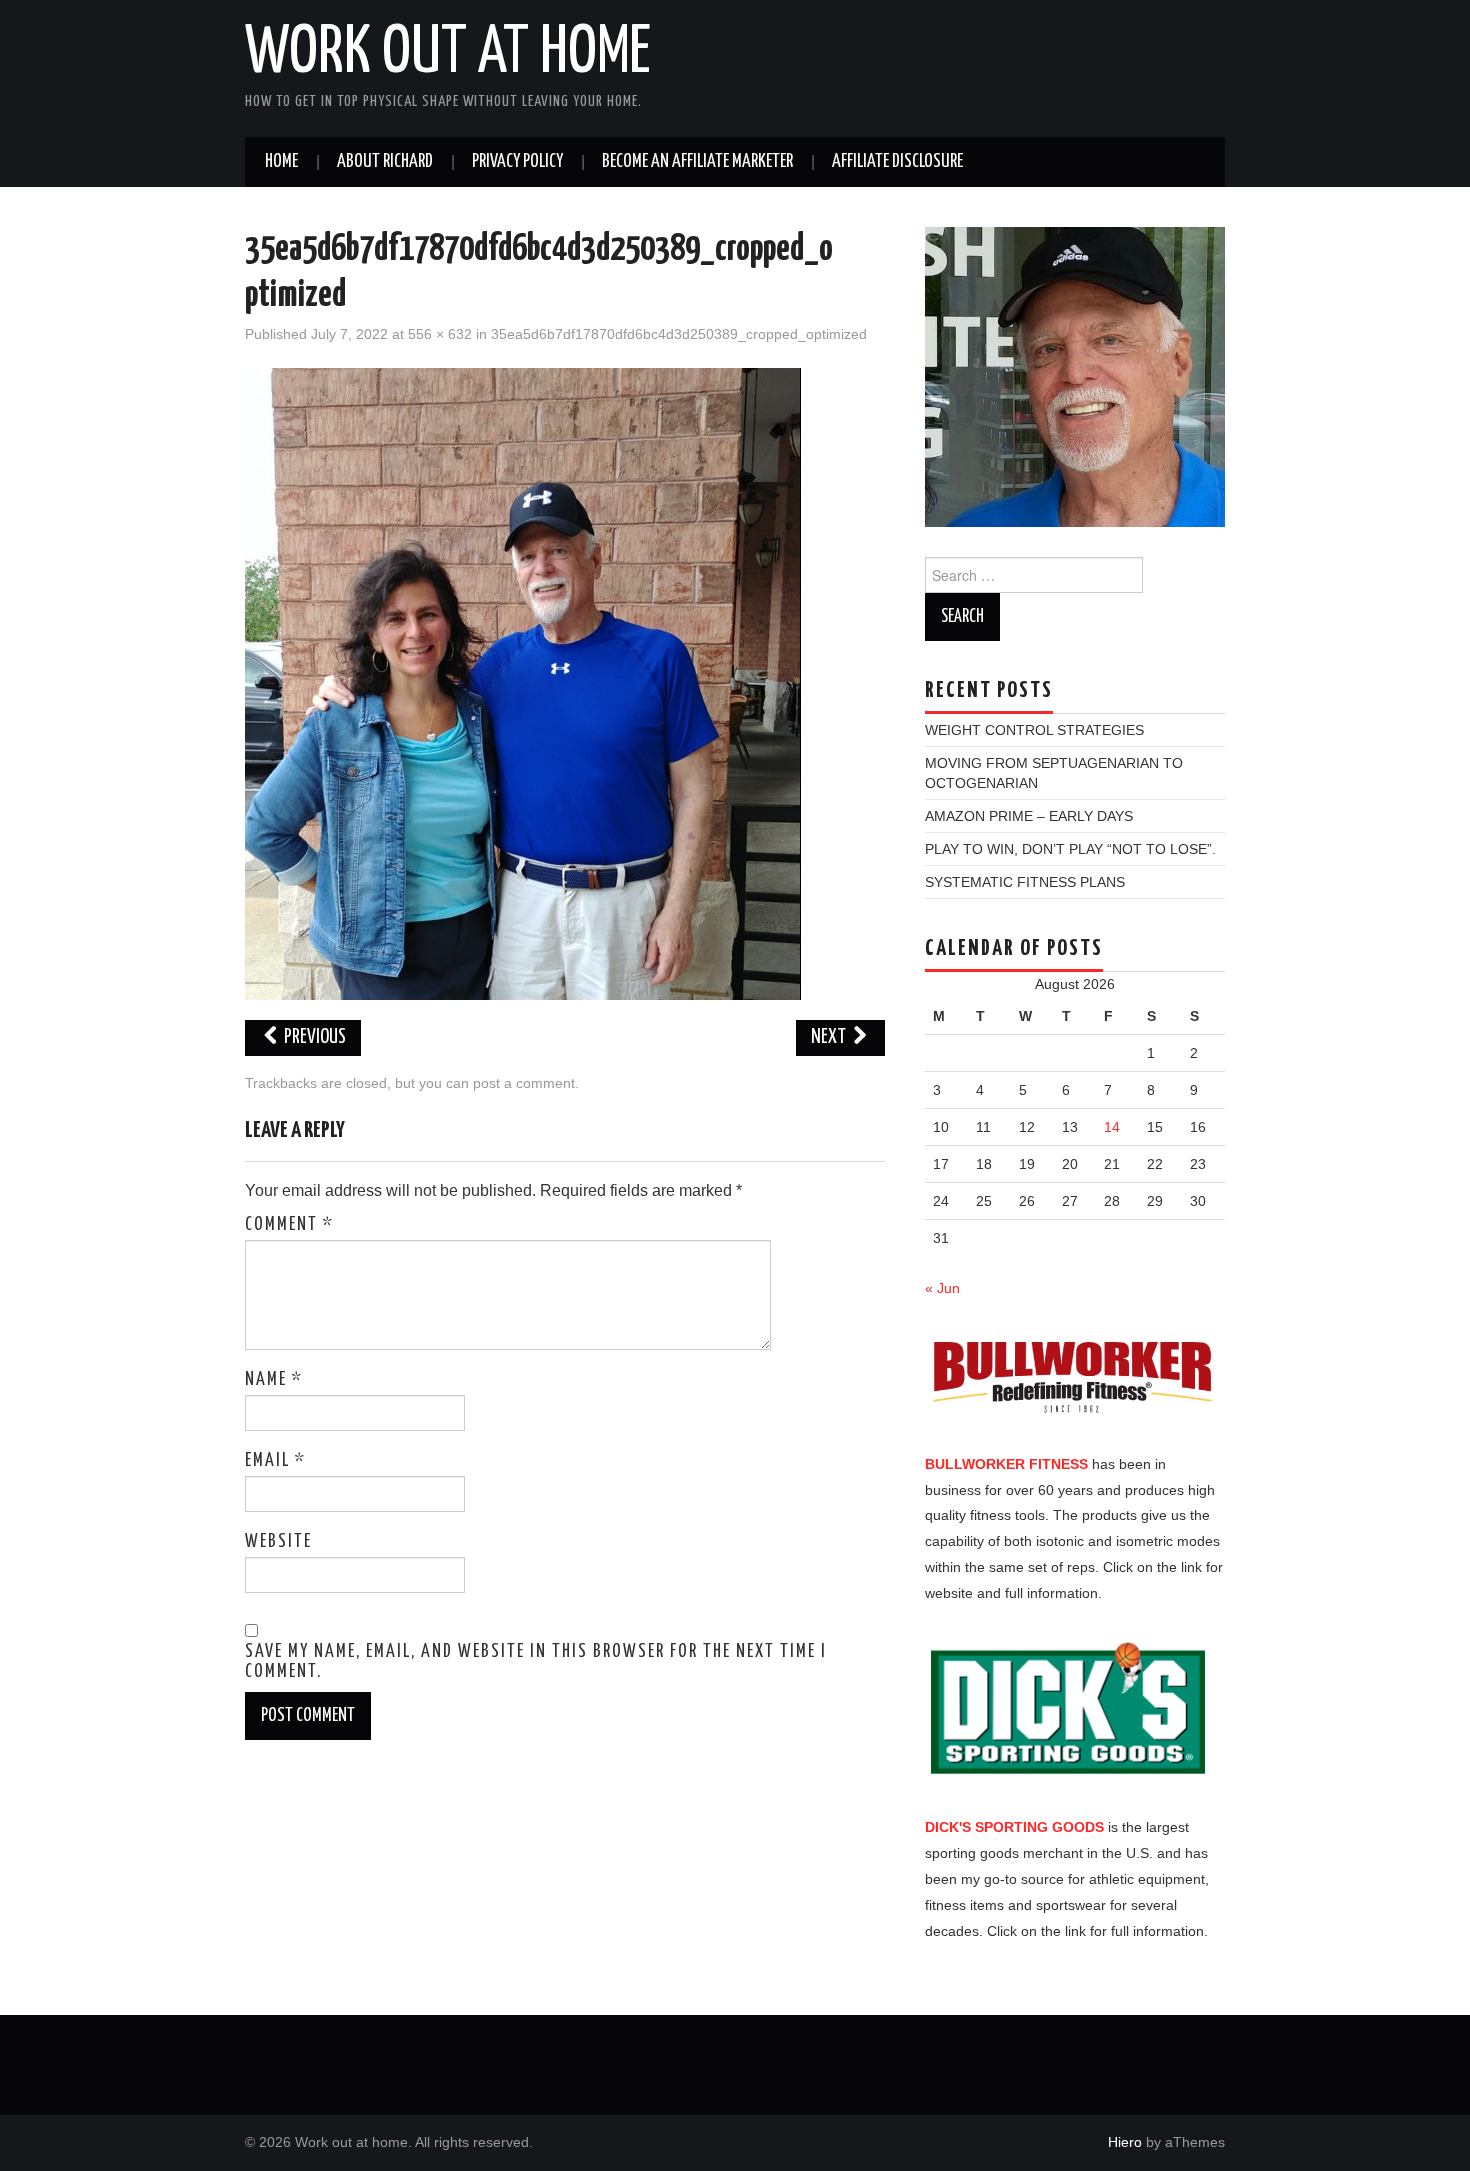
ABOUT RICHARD (385, 162)
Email (275, 1461)
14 (1112, 1127)
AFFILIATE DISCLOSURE (897, 162)
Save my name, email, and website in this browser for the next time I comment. (536, 1662)
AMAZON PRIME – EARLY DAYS (1029, 816)
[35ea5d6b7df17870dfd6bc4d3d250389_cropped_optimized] (523, 682)
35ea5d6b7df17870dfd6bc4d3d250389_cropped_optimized (679, 334)
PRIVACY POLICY (517, 162)
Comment (289, 1225)
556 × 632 (440, 334)
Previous (313, 1037)
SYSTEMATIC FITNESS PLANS (1025, 882)
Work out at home (448, 54)
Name (274, 1380)
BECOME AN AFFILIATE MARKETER (697, 162)
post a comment (524, 1083)
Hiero (1125, 2142)
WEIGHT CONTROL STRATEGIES (1034, 730)
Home (281, 162)
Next (830, 1037)
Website (278, 1542)
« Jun (942, 1288)
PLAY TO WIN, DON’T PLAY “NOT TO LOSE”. (1070, 849)
